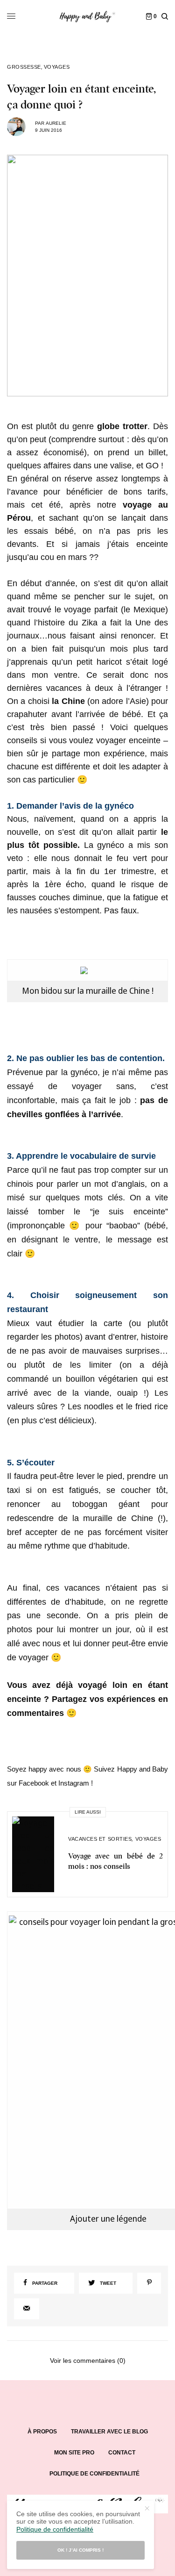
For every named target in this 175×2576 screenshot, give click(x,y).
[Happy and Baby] (87, 16)
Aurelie (56, 123)
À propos (42, 2432)
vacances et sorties (100, 1839)
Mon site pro (74, 2453)
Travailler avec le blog (109, 2432)
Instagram (74, 1783)
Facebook (34, 1783)
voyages (57, 67)
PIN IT (93, 970)
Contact (122, 2453)
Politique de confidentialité (94, 2474)
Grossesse (24, 67)
